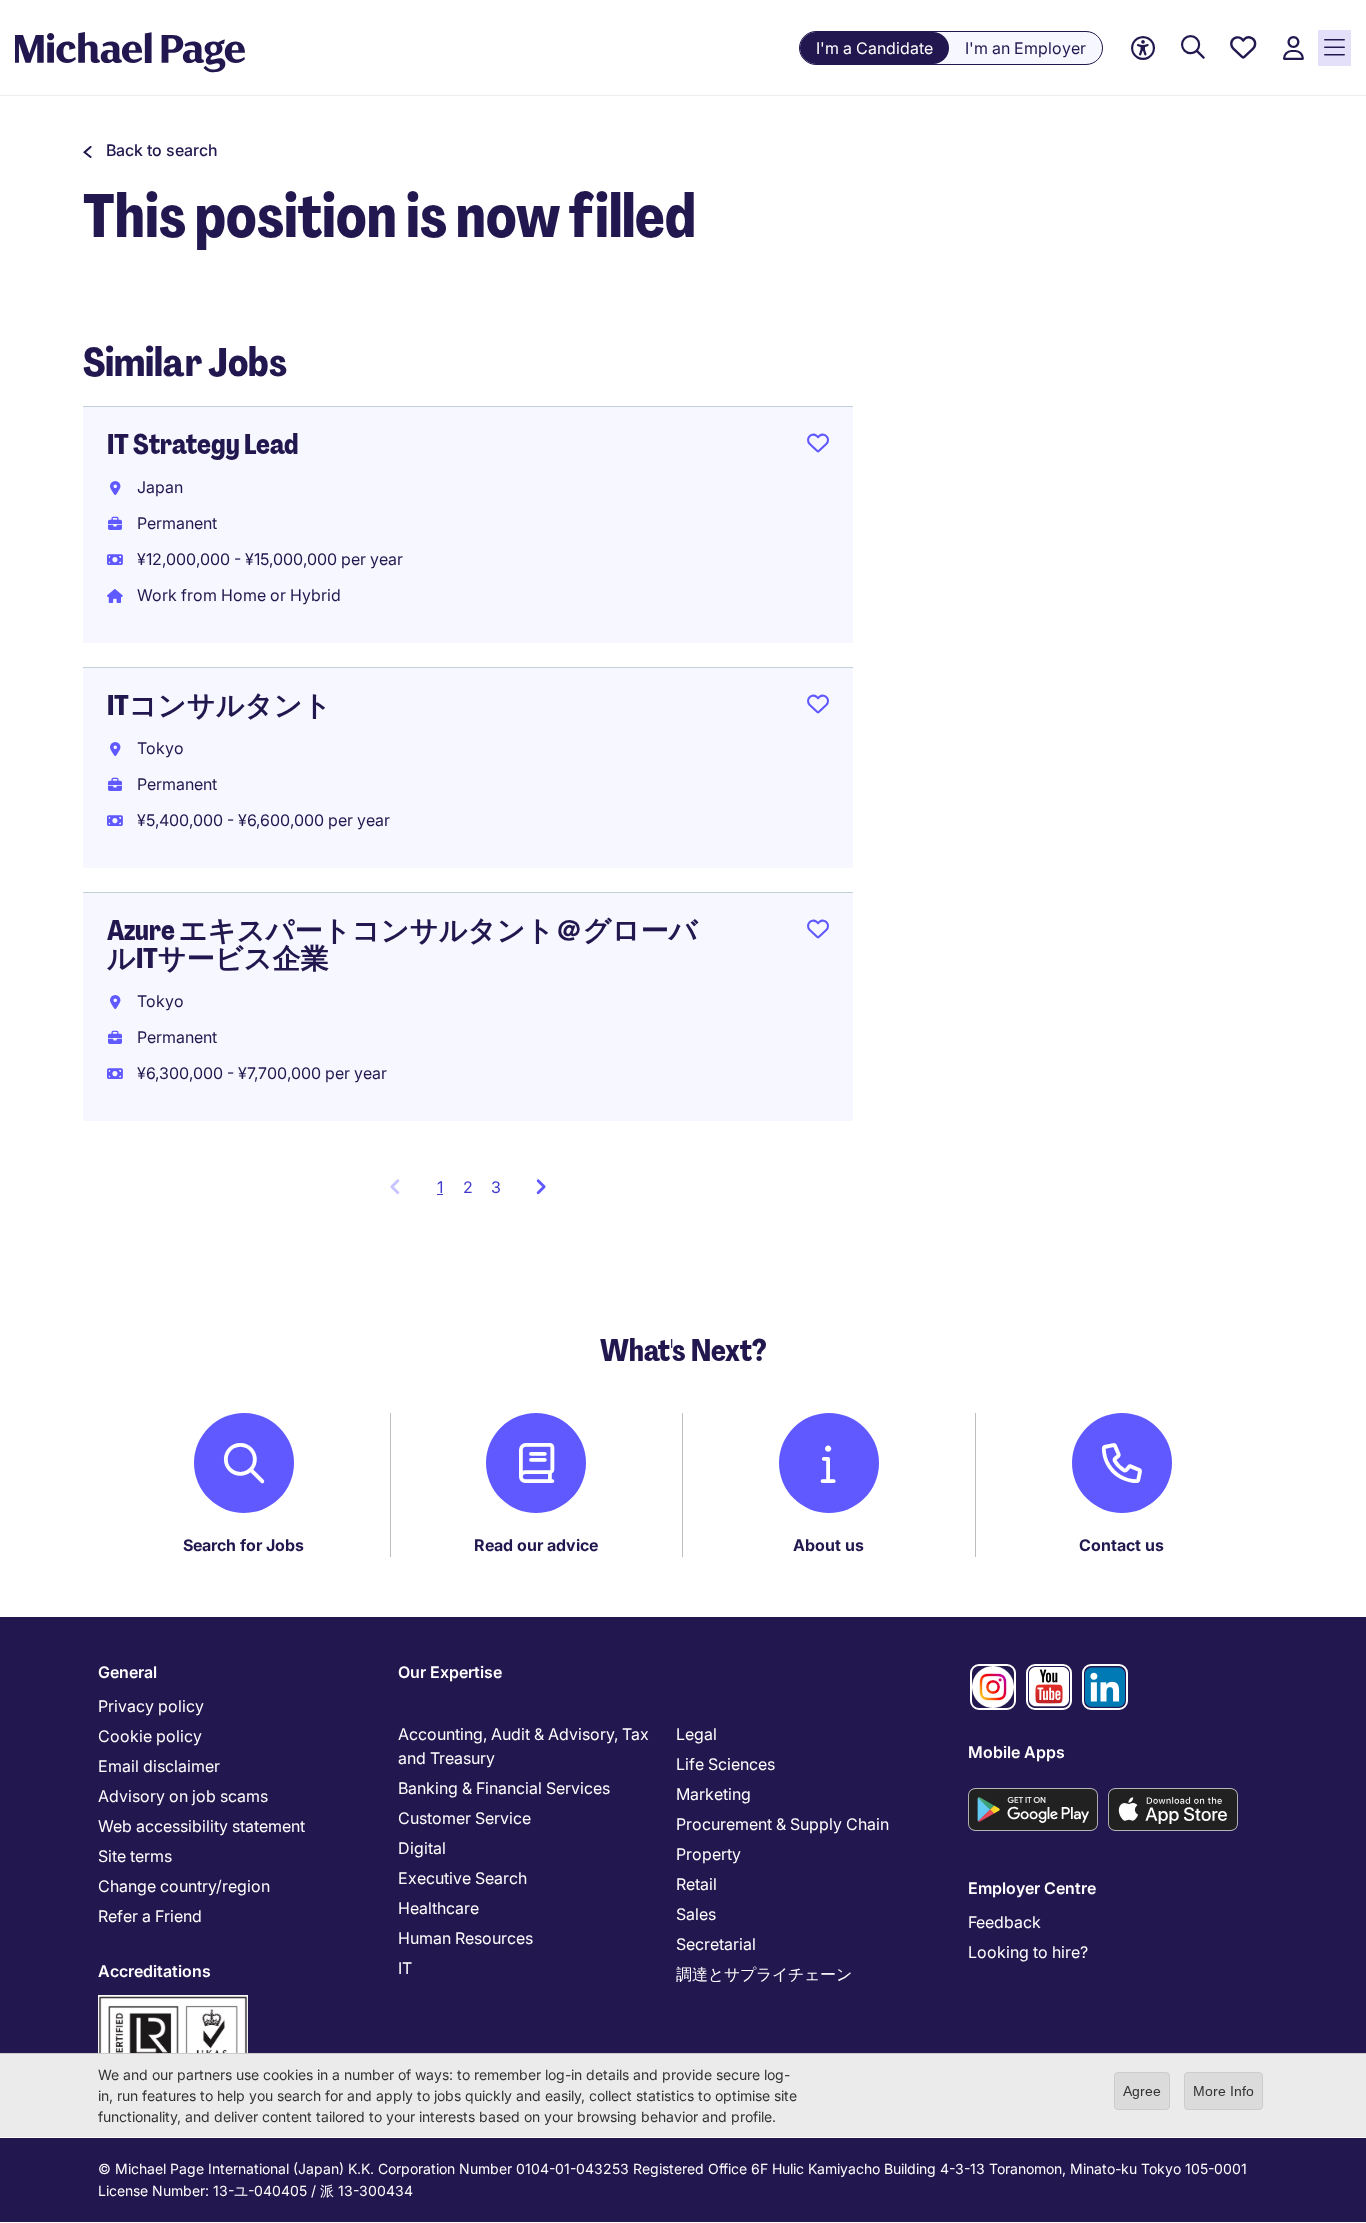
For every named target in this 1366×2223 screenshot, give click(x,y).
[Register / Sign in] (1293, 48)
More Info (1223, 2091)
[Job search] (1193, 48)
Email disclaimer (159, 1766)
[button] (150, 150)
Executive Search (462, 1878)
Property (708, 1854)
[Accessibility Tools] (1143, 48)
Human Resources (465, 1938)
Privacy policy (151, 1706)
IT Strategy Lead (202, 444)
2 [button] (468, 1187)
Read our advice (536, 1545)
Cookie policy (150, 1736)
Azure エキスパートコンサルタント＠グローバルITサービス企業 (402, 944)
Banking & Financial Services (504, 1788)
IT (405, 1968)
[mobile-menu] (1334, 48)
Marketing (713, 1794)
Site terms (135, 1856)
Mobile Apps (1016, 1752)
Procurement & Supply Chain (782, 1824)
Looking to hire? (1028, 1952)
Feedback (1004, 1922)
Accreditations (154, 1971)
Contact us (1121, 1545)
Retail (696, 1884)
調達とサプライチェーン (764, 1974)
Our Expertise (450, 1672)
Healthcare (438, 1908)
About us (828, 1545)
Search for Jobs (243, 1545)
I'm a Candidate (874, 48)
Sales (696, 1914)
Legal (696, 1734)
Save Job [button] (818, 447)
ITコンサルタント (219, 705)
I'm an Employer (1025, 48)
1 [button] (445, 1193)
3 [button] (496, 1187)
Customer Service (464, 1818)
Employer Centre (1032, 1888)
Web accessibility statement (201, 1826)
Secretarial (716, 1944)
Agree (1142, 2091)
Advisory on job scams (183, 1796)
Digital (422, 1848)
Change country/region (184, 1886)
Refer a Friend (150, 1916)
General (127, 1672)
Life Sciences (725, 1764)
